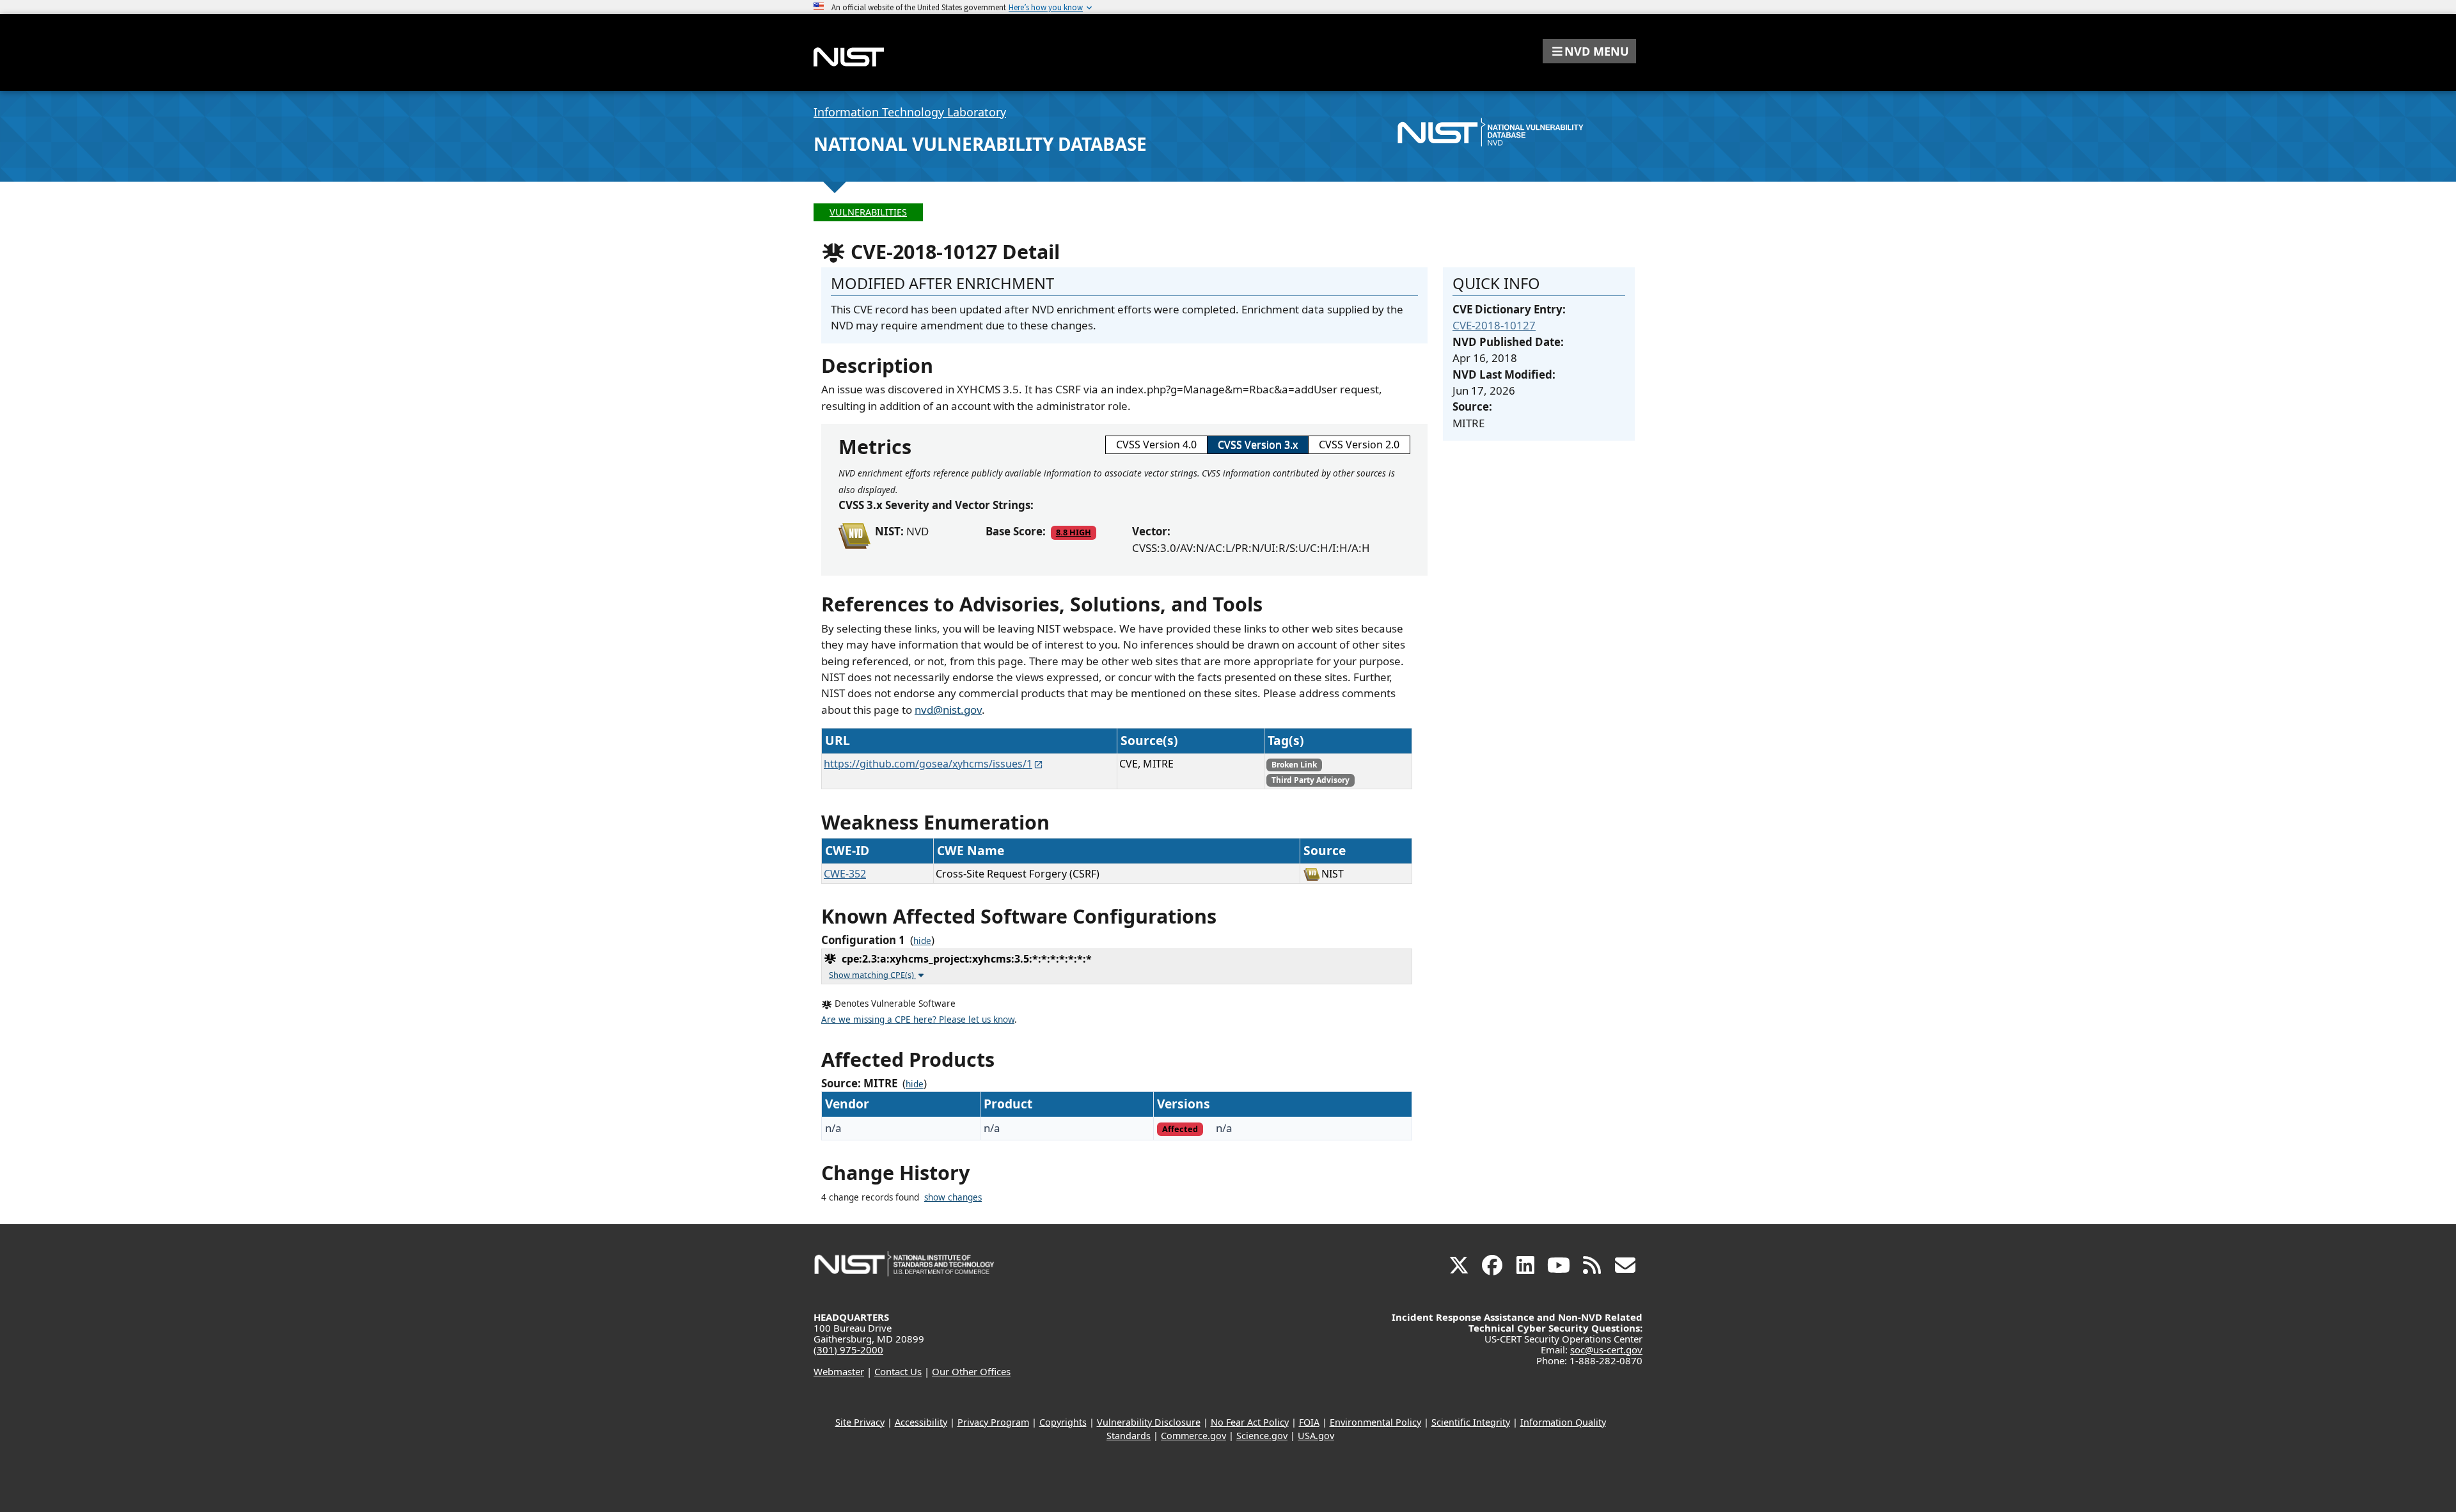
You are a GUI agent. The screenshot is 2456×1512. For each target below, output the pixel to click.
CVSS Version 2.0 (1359, 445)
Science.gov (1262, 1436)
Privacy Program (993, 1422)
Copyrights (1063, 1422)
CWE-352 (845, 874)
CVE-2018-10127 (1494, 325)
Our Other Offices (971, 1371)
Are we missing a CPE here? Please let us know (918, 1020)
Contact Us (898, 1371)
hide (922, 941)
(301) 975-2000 (848, 1350)
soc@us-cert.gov (1606, 1350)
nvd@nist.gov (948, 710)
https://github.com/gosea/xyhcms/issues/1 (928, 764)
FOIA (1309, 1422)
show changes (953, 1197)
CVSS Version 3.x (1258, 445)
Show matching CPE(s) (872, 975)
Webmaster (839, 1371)
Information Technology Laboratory (910, 112)
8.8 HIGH (1074, 532)
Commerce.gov (1193, 1436)
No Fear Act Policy (1250, 1422)
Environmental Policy (1375, 1422)
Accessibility (921, 1422)
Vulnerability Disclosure (1149, 1422)
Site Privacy (860, 1422)
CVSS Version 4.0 (1156, 445)
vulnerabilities (868, 212)
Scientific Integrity (1471, 1422)
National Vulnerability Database (980, 144)
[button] (1589, 51)
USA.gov (1316, 1436)
